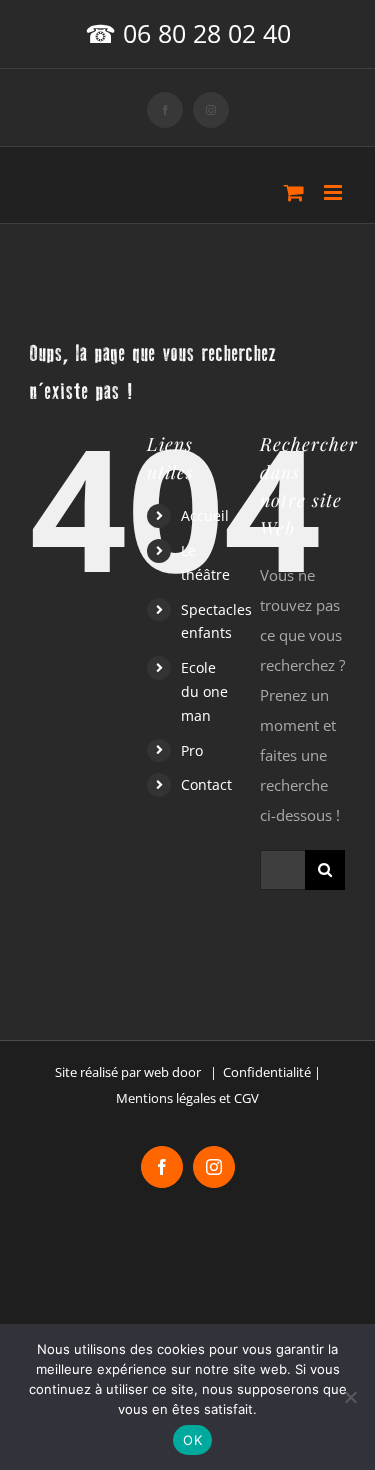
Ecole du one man (204, 691)
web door (172, 1072)
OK (192, 1440)
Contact (206, 784)
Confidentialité (267, 1072)
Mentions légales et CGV (187, 1098)
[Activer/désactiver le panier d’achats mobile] (294, 192)
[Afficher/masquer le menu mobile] (334, 192)
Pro (192, 750)
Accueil (205, 515)
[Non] (350, 1397)
